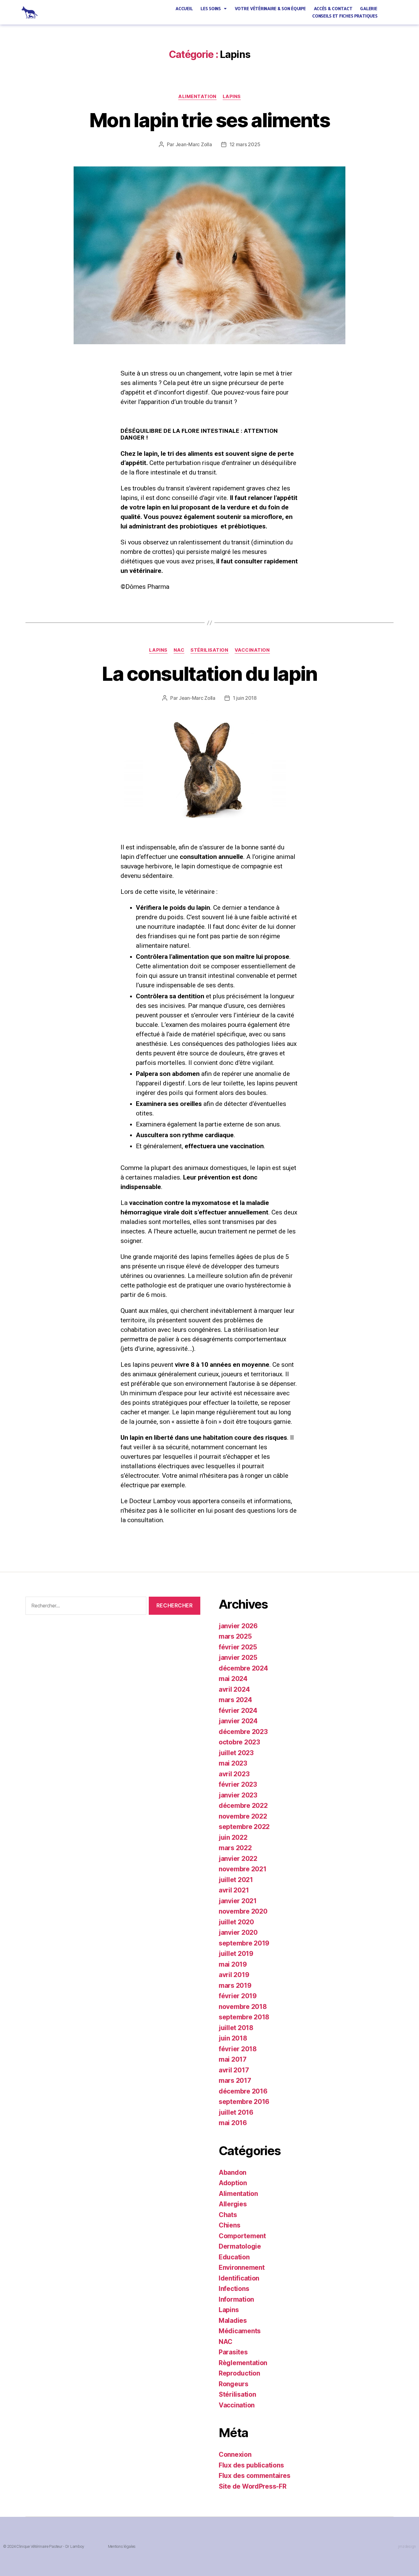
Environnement (242, 2267)
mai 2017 (233, 2059)
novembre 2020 (243, 1911)
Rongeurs (234, 2384)
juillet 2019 (236, 1954)
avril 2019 (234, 1975)
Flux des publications (251, 2465)
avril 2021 (234, 1890)
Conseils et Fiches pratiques (345, 16)
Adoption (233, 2183)
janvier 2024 (238, 1721)
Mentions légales (122, 2546)
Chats (228, 2215)
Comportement (242, 2236)
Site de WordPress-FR (253, 2486)
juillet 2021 (236, 1880)
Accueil (184, 8)
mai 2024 (233, 1679)
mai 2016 (233, 2123)
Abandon (233, 2172)
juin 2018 (233, 2038)
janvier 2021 (238, 1901)
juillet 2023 (236, 1753)
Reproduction (239, 2373)
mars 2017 (235, 2081)
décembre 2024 (243, 1668)
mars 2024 (235, 1700)
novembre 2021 (243, 1869)
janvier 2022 (238, 1859)
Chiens (229, 2225)
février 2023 (238, 1784)
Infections (234, 2289)
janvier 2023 (238, 1795)
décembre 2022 (243, 1806)
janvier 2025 (238, 1658)
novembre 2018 (243, 2007)
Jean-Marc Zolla (194, 144)
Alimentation (197, 97)
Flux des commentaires (254, 2476)
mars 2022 (235, 1848)
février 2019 (238, 1996)
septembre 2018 (244, 2017)
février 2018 (238, 2049)
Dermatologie (240, 2246)
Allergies (233, 2204)
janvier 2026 (238, 1626)
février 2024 (238, 1711)
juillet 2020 (236, 1922)
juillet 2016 (236, 2112)
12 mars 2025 (245, 144)
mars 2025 (235, 1636)
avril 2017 (234, 2070)
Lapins (232, 97)
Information (236, 2299)
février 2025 (238, 1647)
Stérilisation (209, 650)
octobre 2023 (239, 1742)
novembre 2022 (243, 1816)
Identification (239, 2278)
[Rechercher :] (85, 1607)
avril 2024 (234, 1689)
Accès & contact (333, 8)
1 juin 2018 (245, 698)
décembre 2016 (243, 2091)
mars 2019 (235, 1985)
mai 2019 (233, 1964)
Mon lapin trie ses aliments (209, 120)
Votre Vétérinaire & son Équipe (270, 8)
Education (234, 2257)
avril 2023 (234, 1774)
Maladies (233, 2321)
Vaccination (252, 650)
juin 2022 (233, 1837)
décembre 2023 (243, 1732)
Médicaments (240, 2331)
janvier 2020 (238, 1932)
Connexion (235, 2454)
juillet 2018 (236, 2028)
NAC (179, 650)
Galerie (369, 8)
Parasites (233, 2352)
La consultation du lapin (209, 674)
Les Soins (211, 8)
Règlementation (243, 2363)
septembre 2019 (244, 1943)
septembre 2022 (244, 1827)
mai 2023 (233, 1763)
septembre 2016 (244, 2102)
